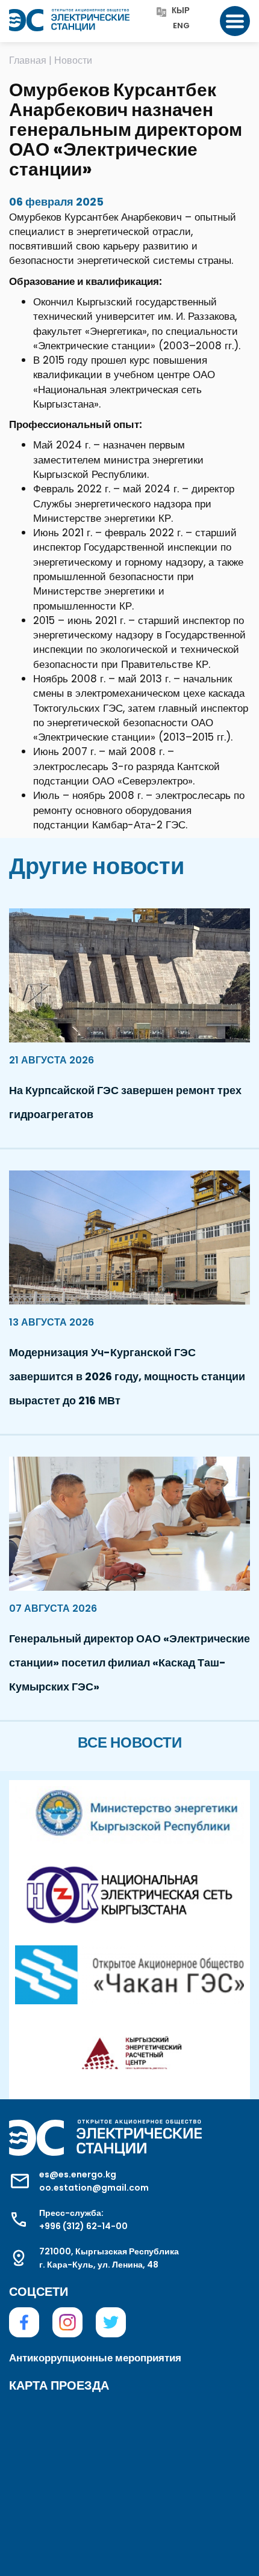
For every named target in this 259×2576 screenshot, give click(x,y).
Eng (181, 26)
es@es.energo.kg (78, 2174)
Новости (73, 60)
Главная (28, 60)
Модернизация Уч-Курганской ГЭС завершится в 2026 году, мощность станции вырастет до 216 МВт (127, 1376)
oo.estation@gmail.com (94, 2188)
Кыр (181, 11)
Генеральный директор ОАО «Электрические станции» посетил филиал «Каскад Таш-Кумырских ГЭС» (129, 1663)
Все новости (130, 1742)
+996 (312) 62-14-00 (83, 2226)
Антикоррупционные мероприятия (95, 2358)
